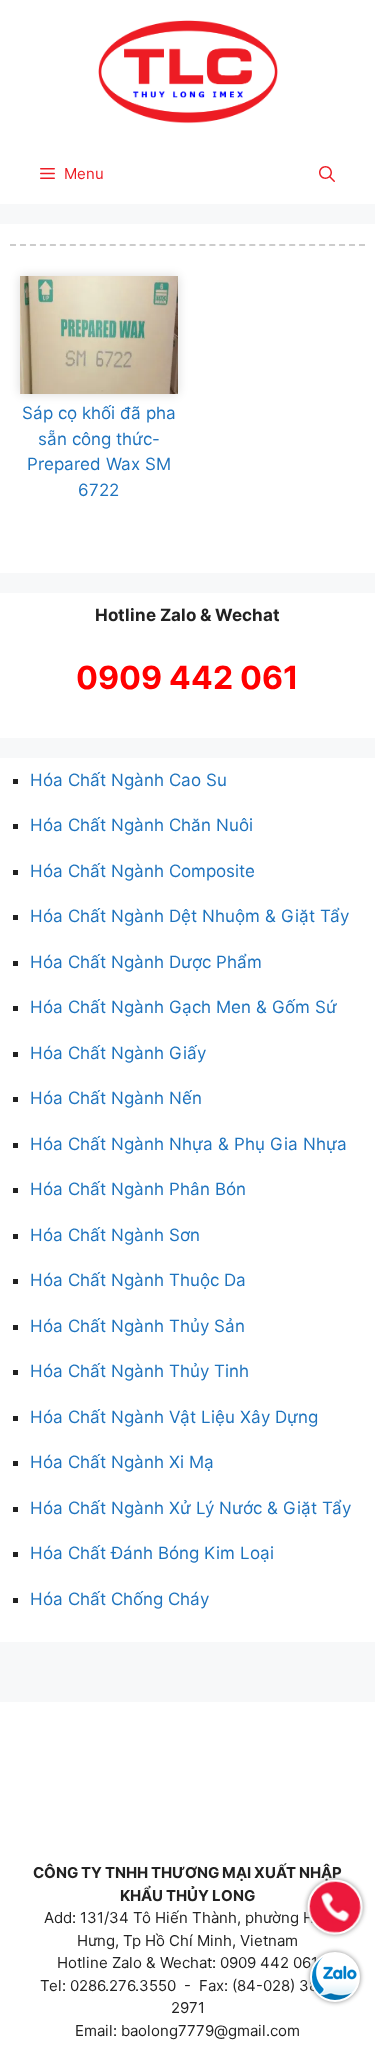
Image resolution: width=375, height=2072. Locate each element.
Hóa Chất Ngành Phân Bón (138, 1189)
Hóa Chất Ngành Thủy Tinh (139, 1371)
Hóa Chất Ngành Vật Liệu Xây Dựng (174, 1417)
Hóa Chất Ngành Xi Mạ (122, 1462)
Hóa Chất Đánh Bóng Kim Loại (152, 1553)
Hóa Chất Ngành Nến (116, 1098)
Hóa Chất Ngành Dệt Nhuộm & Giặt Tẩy (189, 916)
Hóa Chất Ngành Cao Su (128, 780)
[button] (327, 174)
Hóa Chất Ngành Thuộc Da (138, 1280)
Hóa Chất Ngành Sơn (115, 1235)
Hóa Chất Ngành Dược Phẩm (146, 962)
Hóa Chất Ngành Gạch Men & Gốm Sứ (183, 1007)
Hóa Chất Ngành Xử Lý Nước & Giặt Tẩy (190, 1508)
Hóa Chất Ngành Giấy (118, 1053)
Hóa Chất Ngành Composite (142, 871)
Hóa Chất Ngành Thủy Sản (137, 1326)
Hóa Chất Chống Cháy (119, 1599)
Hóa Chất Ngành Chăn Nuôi (141, 825)
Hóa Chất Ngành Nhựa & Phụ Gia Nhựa (188, 1144)
